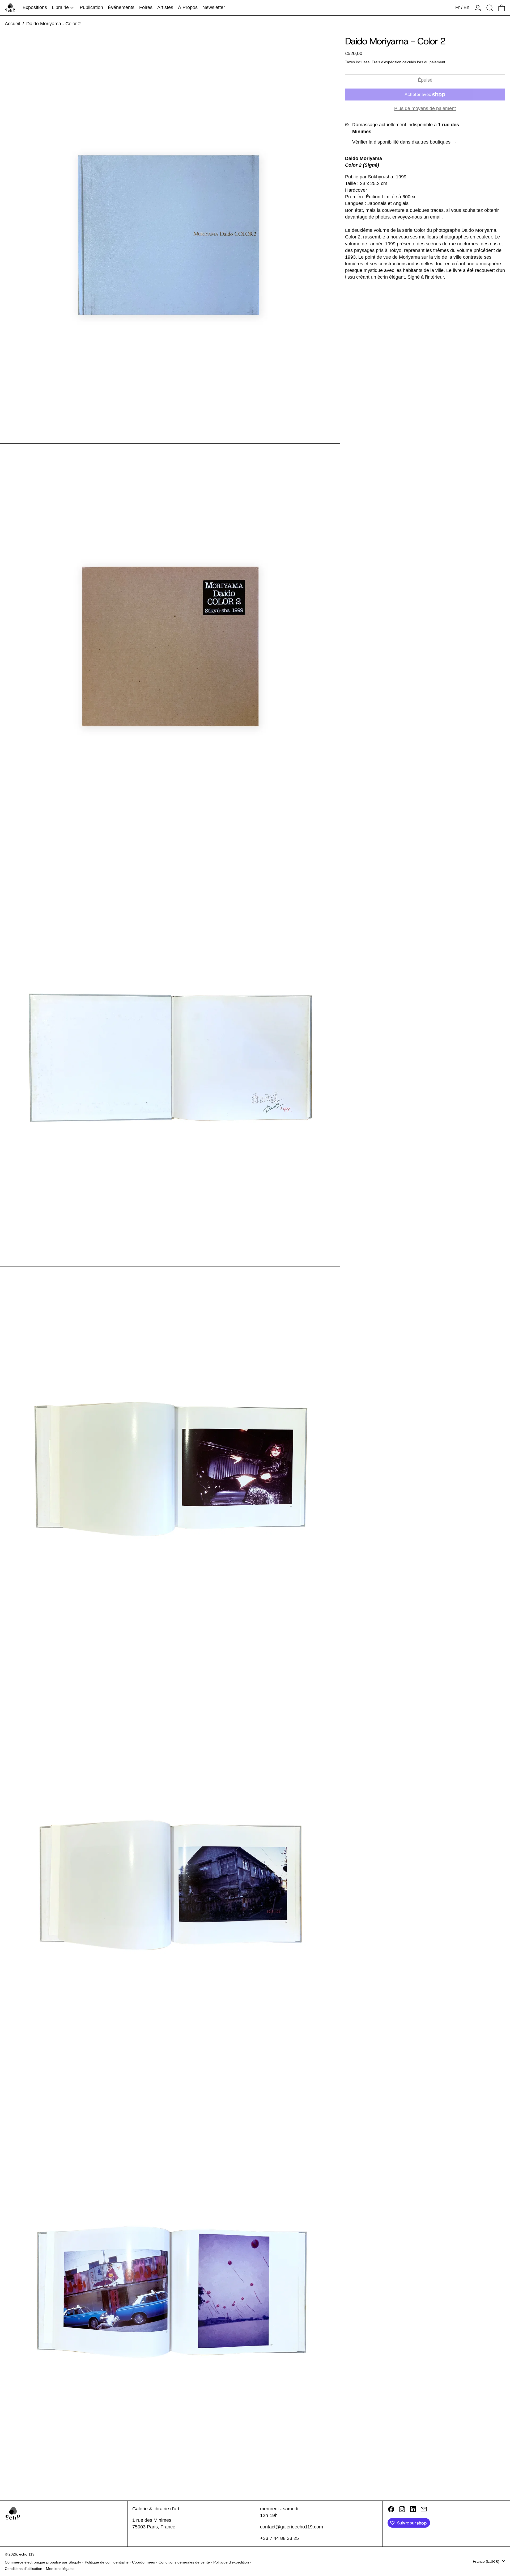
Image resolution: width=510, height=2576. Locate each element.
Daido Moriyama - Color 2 (54, 24)
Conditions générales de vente (184, 2562)
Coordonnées (143, 2562)
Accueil (12, 24)
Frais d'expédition (386, 62)
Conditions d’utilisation (24, 2569)
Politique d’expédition (231, 2562)
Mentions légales (60, 2569)
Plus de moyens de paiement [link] (425, 109)
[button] (490, 8)
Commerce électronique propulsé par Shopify (43, 2562)
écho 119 (27, 2554)
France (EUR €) (487, 2561)
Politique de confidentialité (107, 2562)
